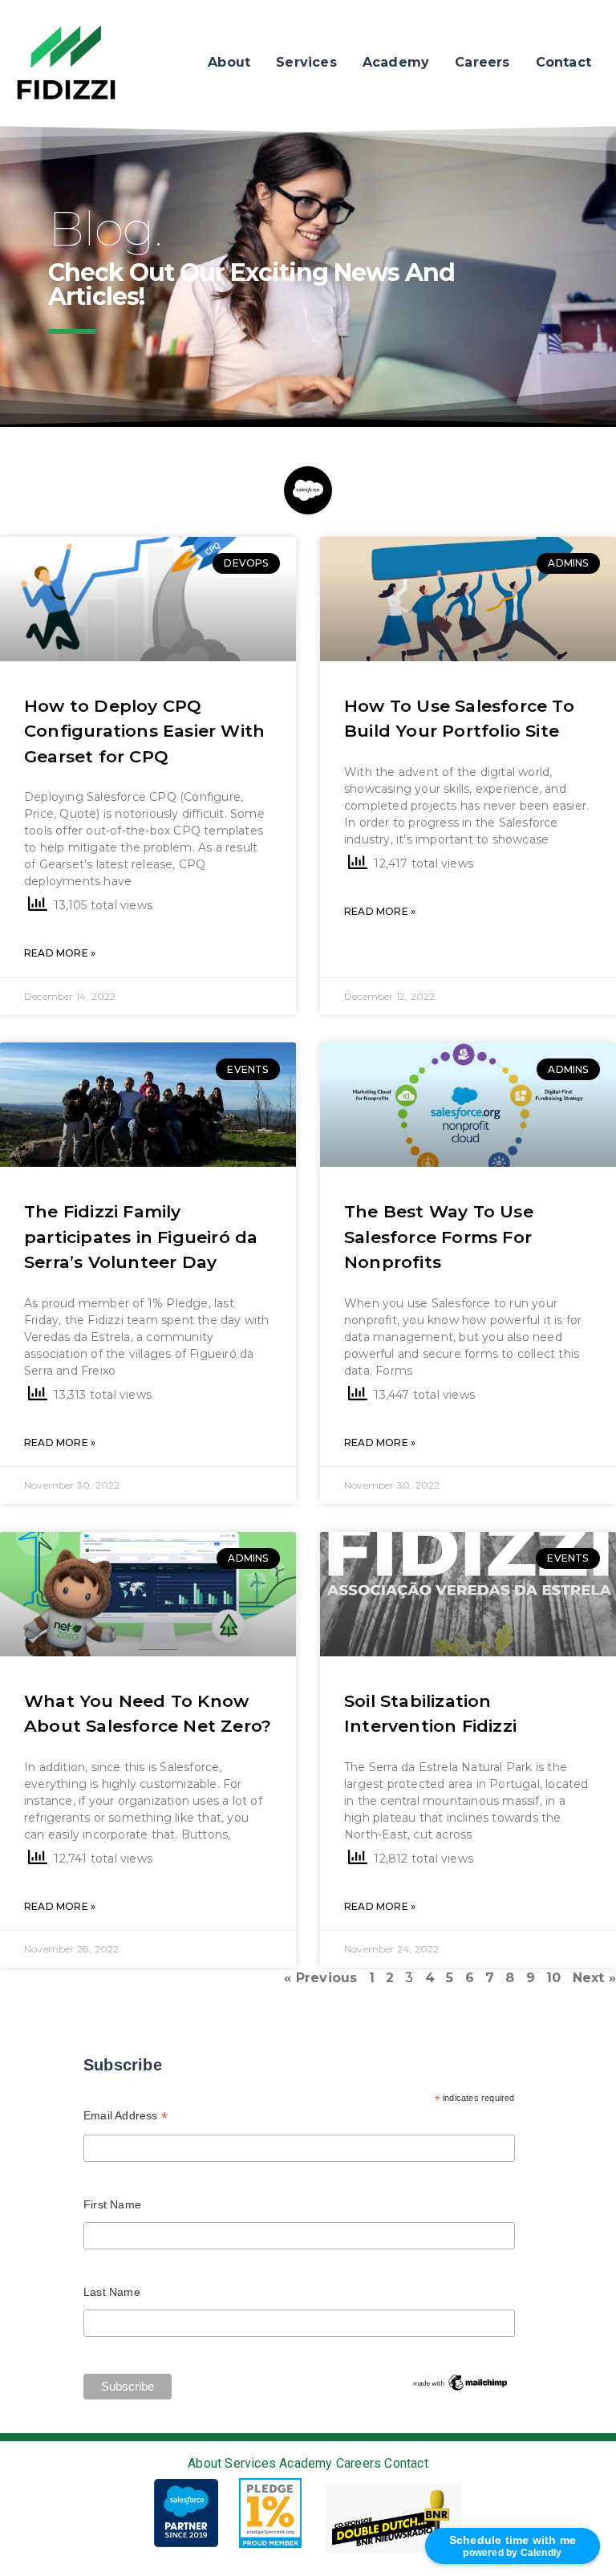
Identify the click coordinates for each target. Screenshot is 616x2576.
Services (306, 62)
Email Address (126, 2117)
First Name (112, 2204)
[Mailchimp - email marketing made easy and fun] (460, 2382)
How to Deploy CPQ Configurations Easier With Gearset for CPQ (144, 731)
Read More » (60, 953)
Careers (482, 62)
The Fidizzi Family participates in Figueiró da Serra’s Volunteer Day (141, 1237)
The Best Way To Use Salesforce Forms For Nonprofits (439, 1237)
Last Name (112, 2292)
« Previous (320, 1978)
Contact (563, 62)
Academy (396, 62)
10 (553, 1978)
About (229, 62)
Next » (594, 1978)
